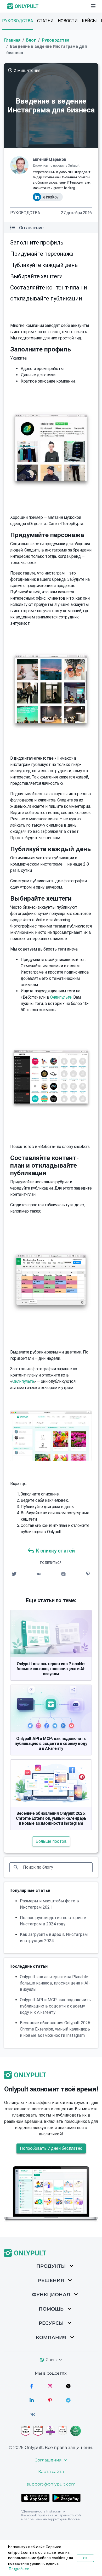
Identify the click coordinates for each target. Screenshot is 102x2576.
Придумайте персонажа (42, 254)
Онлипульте (61, 997)
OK (85, 2558)
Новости (68, 21)
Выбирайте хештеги (36, 276)
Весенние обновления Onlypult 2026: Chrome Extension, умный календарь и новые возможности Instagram (51, 1818)
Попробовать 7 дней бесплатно (51, 2148)
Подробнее (19, 2569)
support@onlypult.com (51, 2484)
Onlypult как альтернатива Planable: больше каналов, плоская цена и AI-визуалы (51, 1669)
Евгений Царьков (49, 159)
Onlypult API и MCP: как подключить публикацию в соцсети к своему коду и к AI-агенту (51, 1744)
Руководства (18, 21)
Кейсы (89, 21)
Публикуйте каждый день (44, 265)
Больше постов (51, 1841)
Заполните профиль (37, 243)
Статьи (45, 21)
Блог (31, 40)
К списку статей (55, 1551)
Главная (12, 40)
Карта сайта (51, 2472)
